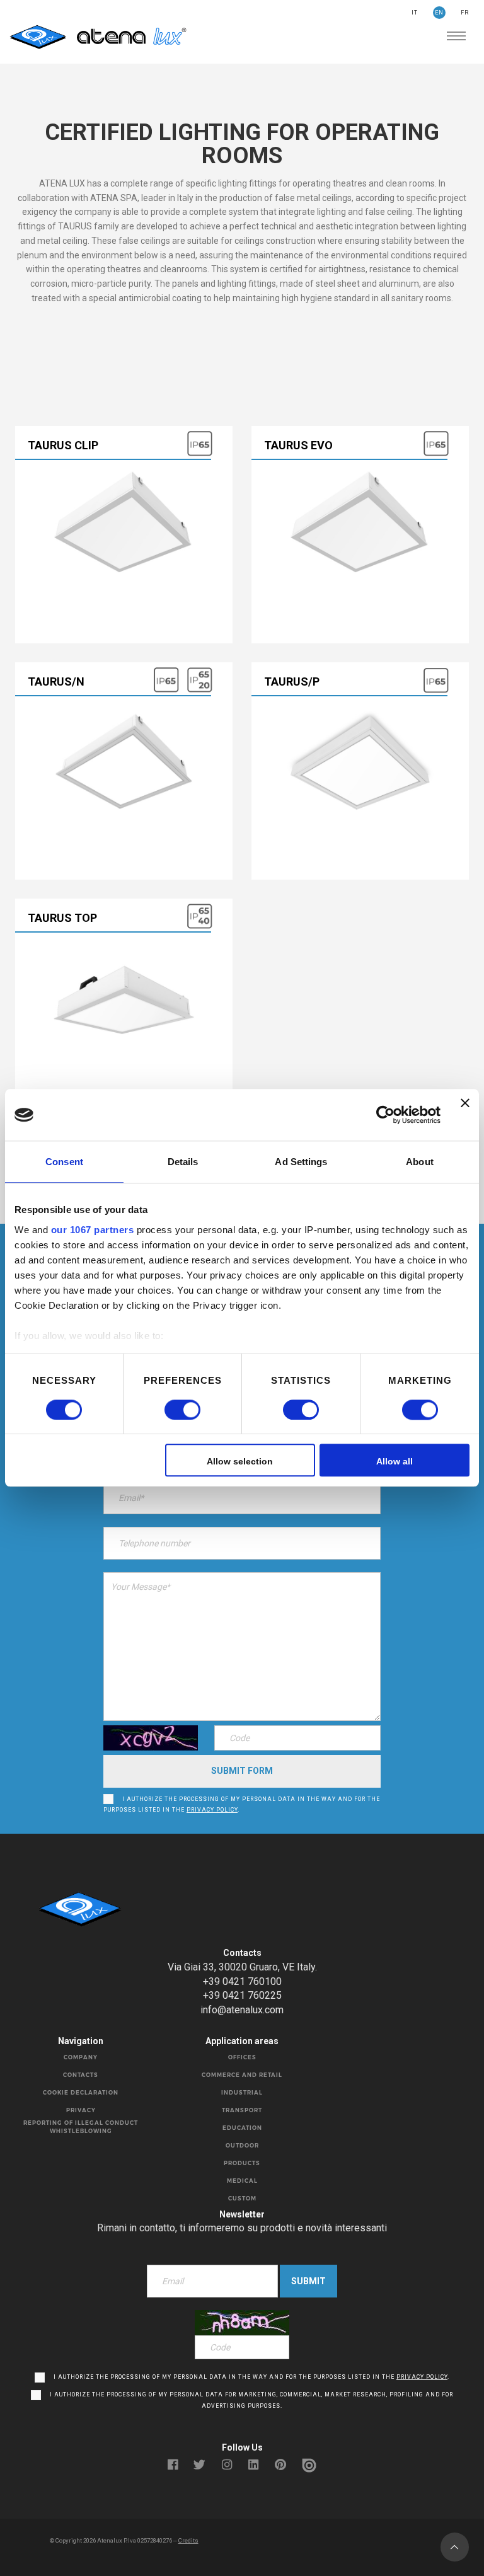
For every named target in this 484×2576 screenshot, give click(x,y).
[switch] (169, 1410)
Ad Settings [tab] (301, 1162)
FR (465, 13)
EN (439, 13)
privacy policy (212, 1810)
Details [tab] (183, 1162)
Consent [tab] (64, 1162)
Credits (188, 2540)
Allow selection (240, 1462)
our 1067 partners (93, 1230)
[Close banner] (465, 1115)
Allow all (395, 1462)
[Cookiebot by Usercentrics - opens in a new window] (385, 1115)
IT (415, 13)
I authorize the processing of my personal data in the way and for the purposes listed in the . (242, 1805)
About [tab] (420, 1162)
